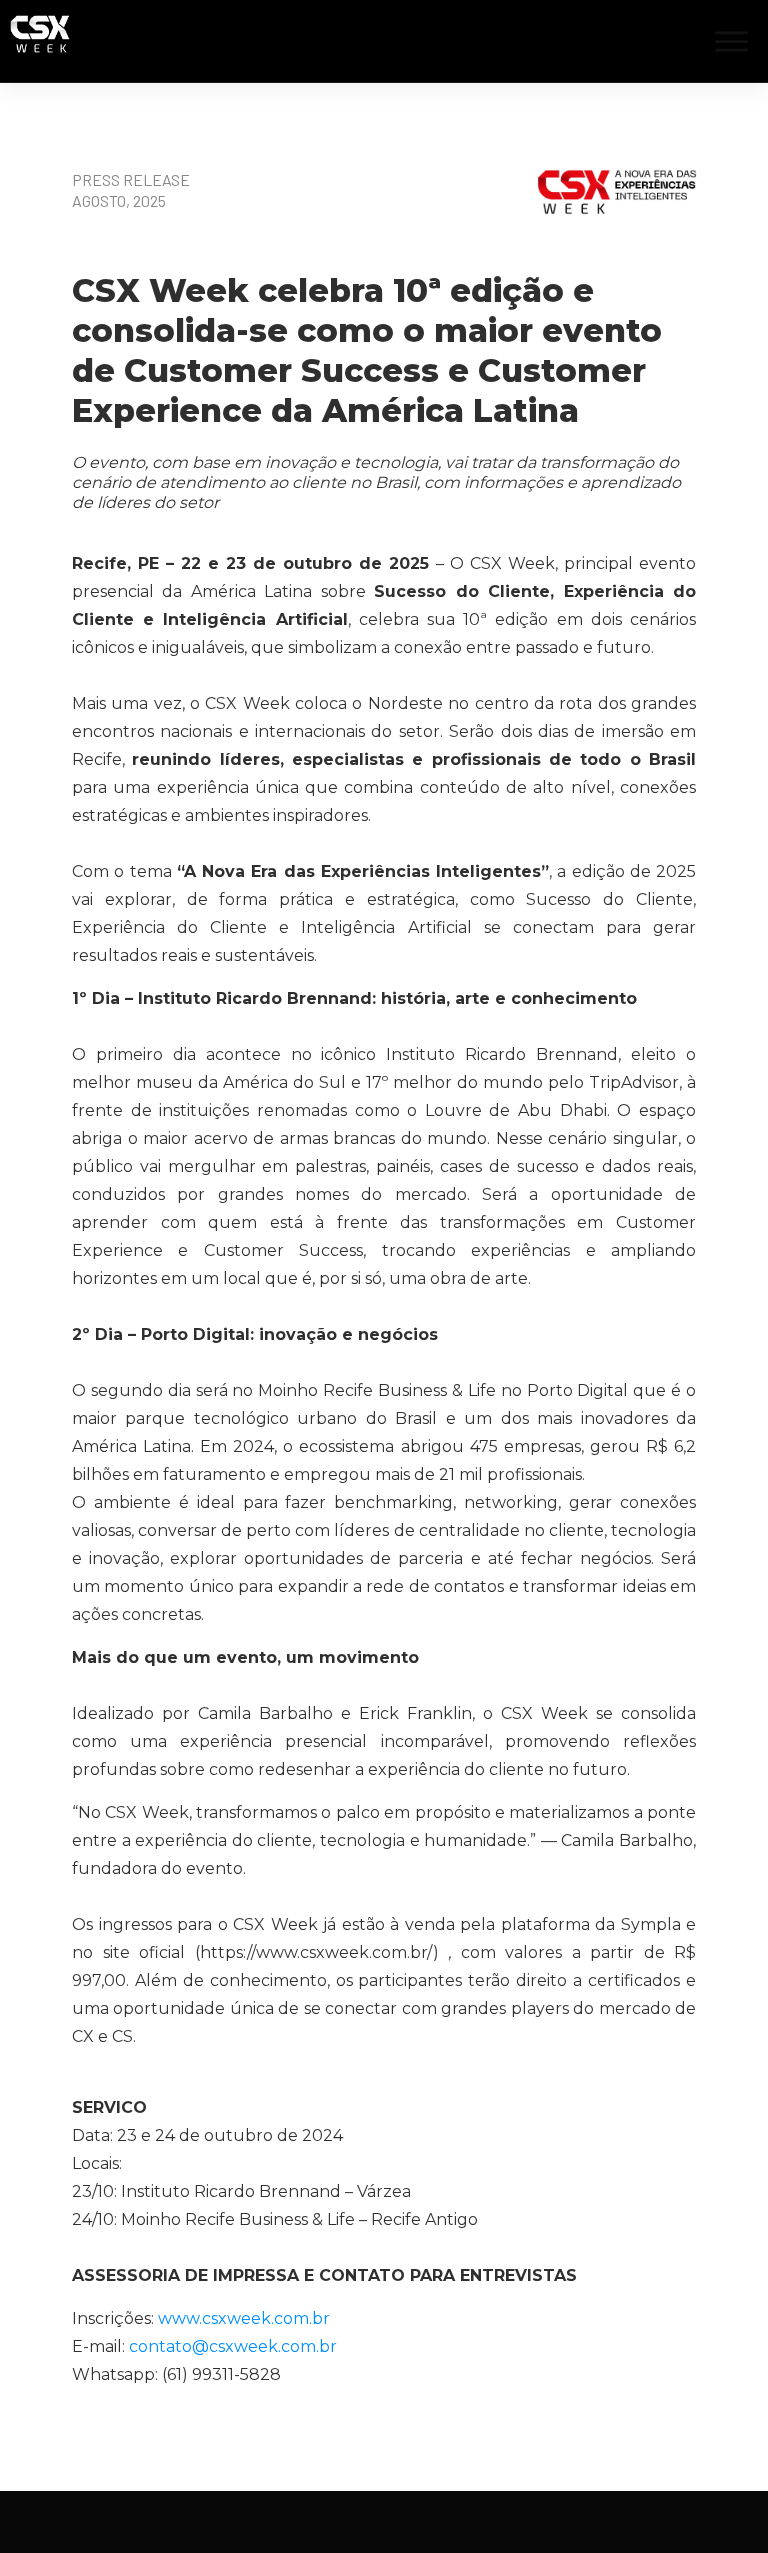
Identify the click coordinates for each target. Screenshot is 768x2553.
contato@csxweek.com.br (233, 2346)
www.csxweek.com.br (244, 2318)
